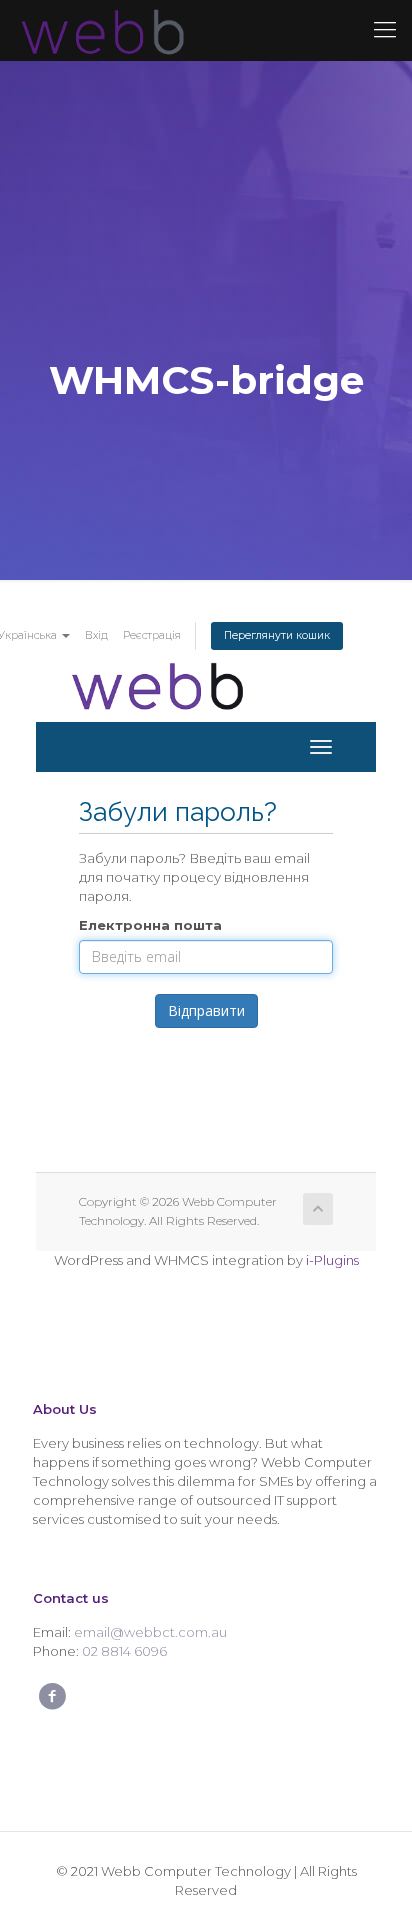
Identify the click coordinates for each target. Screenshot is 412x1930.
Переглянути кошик (277, 635)
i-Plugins (332, 1260)
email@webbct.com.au (150, 1632)
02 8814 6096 (124, 1651)
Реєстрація (152, 635)
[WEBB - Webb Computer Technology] (100, 30)
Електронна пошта (150, 925)
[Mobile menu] (385, 30)
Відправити (206, 1010)
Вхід (96, 635)
